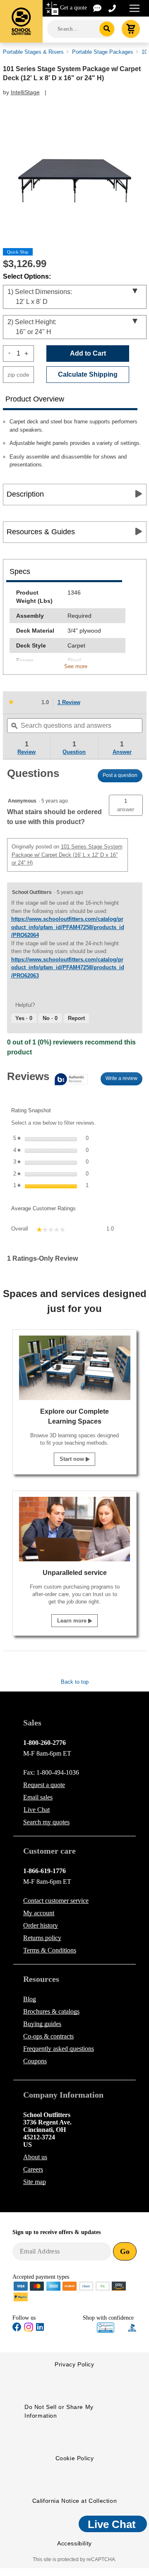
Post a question (120, 775)
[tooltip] (47, 1080)
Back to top (75, 1682)
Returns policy (42, 1938)
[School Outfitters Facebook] (17, 2329)
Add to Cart (88, 353)
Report (76, 1018)
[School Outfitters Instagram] (29, 2330)
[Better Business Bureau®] (132, 2327)
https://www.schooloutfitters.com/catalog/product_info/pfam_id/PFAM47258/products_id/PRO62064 (68, 927)
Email (38, 1797)
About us (35, 2157)
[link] (23, 703)
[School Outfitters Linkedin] (40, 2329)
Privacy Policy (74, 2364)
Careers (33, 2169)
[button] (126, 805)
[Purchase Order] (103, 2286)
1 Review (71, 703)
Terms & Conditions (50, 1950)
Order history (41, 1925)
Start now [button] (73, 1459)
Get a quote (73, 8)
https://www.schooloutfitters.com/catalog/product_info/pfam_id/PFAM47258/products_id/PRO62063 (68, 968)
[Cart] (131, 29)
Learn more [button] (73, 1621)
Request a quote (44, 1785)
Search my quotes (46, 1822)
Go (125, 2251)
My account (39, 1913)
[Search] (107, 29)
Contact (56, 1901)
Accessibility (74, 2543)
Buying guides (42, 2024)
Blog (30, 1999)
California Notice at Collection (75, 2501)
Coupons (35, 2061)
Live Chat (37, 1810)
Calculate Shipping (88, 374)
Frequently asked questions (59, 2049)
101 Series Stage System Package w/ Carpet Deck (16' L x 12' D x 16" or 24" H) (67, 855)
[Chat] (98, 8)
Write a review (124, 1080)
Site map (35, 2182)
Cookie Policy (75, 2458)
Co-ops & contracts (48, 2036)
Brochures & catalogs (51, 2011)
